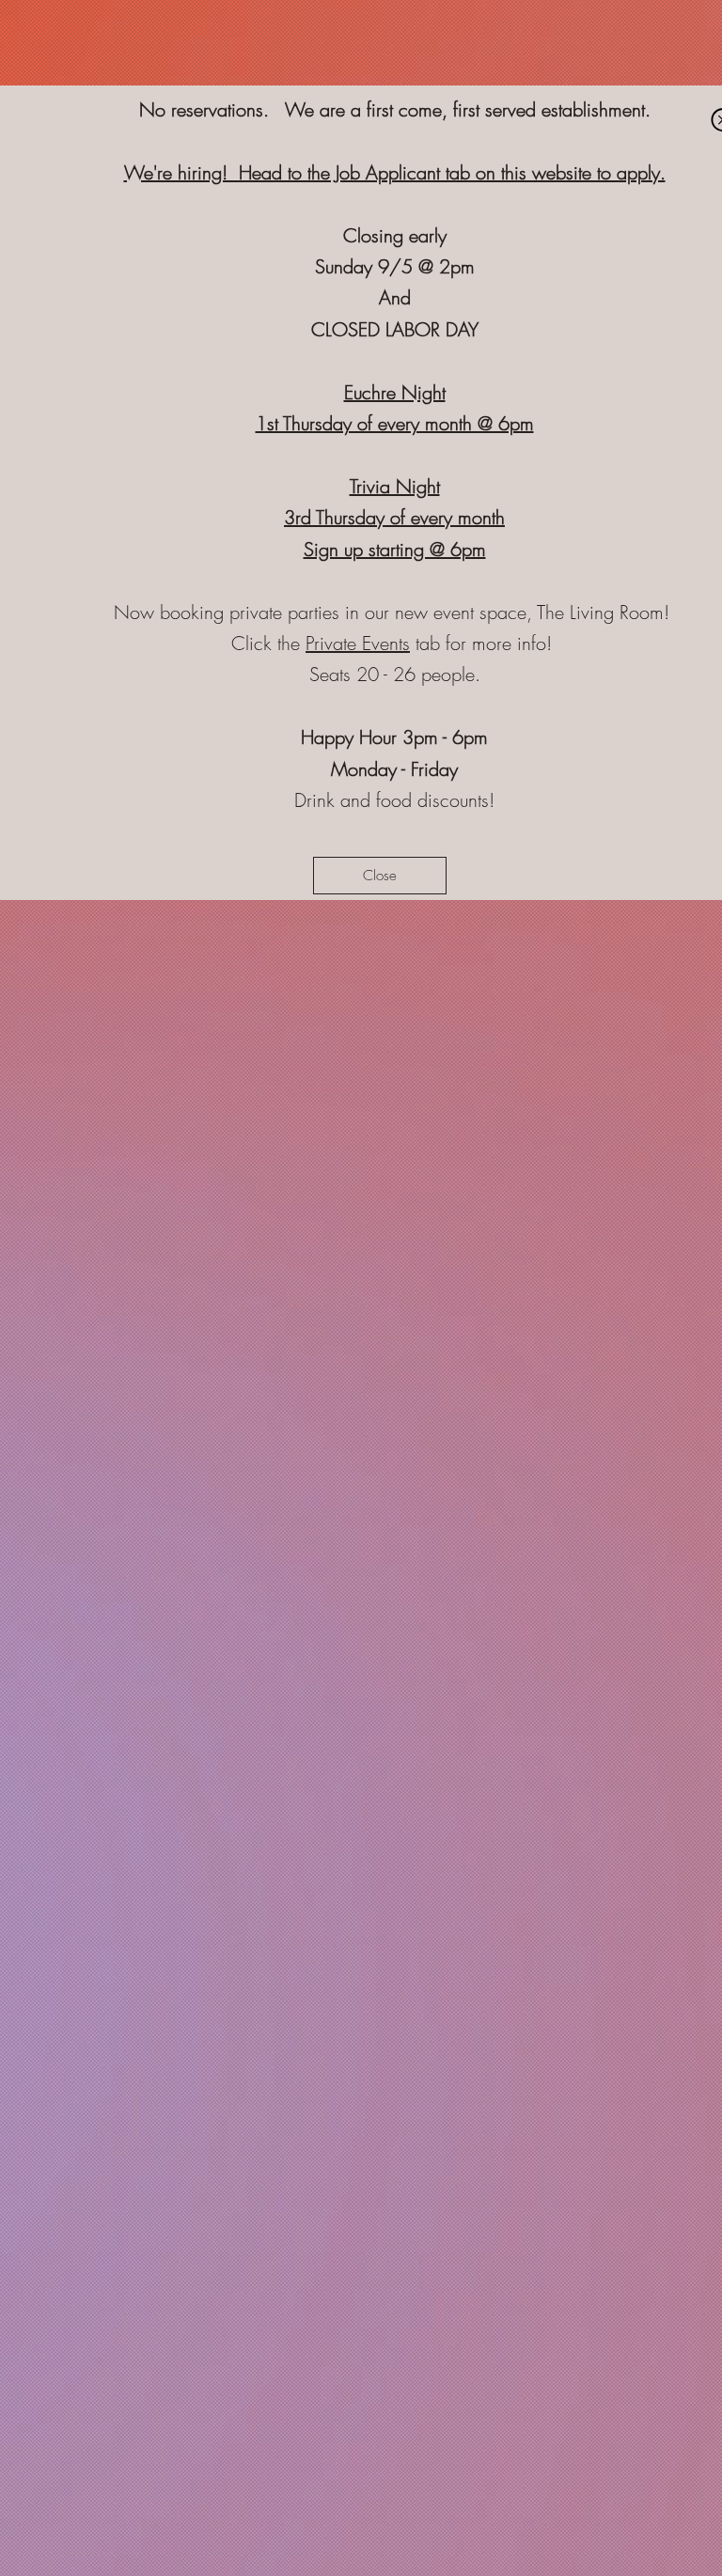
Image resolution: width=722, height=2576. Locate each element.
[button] (380, 876)
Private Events (358, 643)
